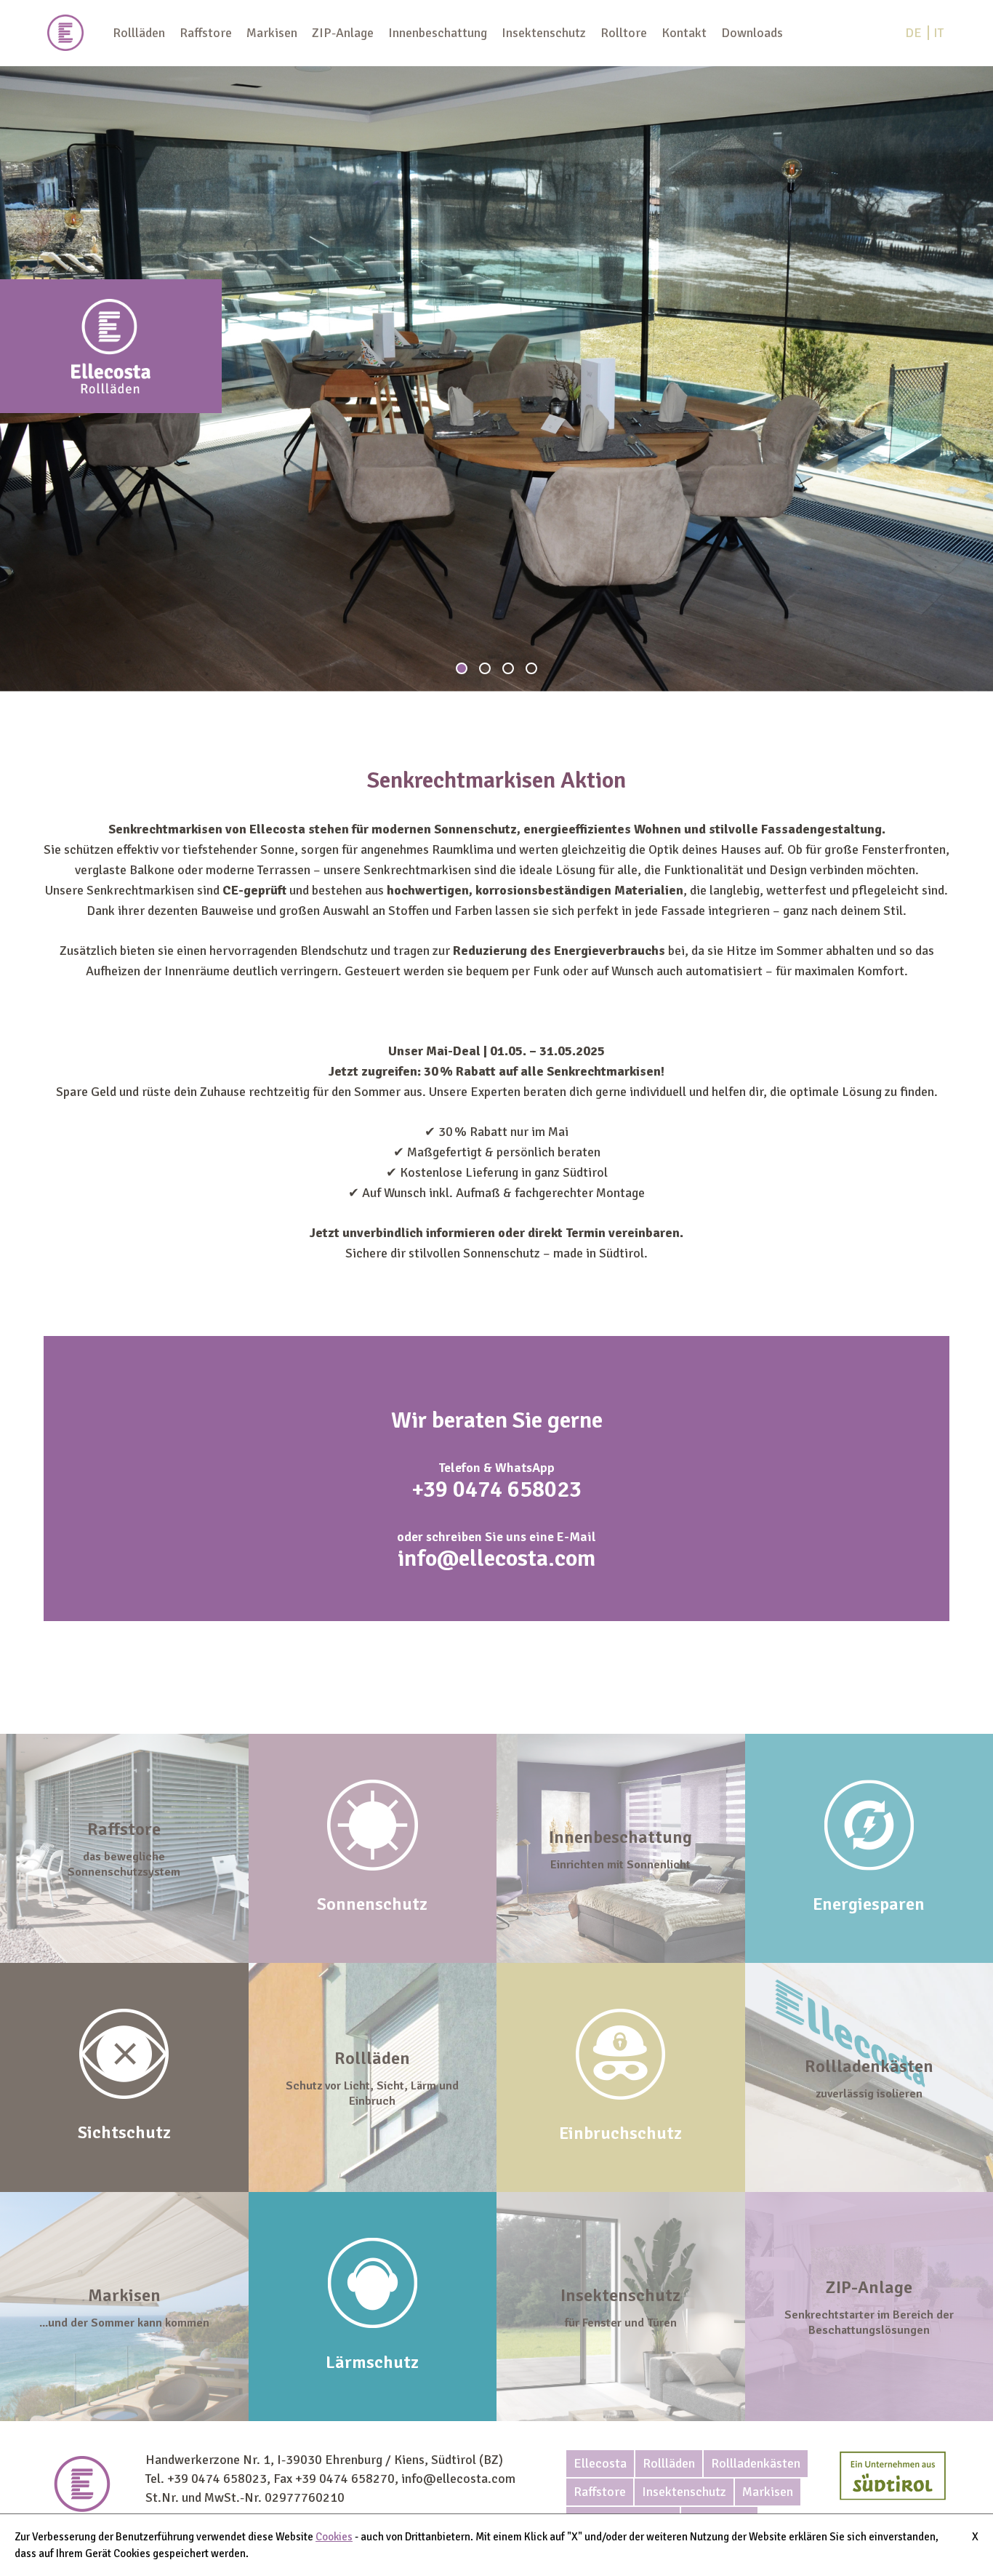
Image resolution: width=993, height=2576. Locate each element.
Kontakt (684, 33)
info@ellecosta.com (496, 1558)
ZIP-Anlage (343, 33)
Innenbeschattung (438, 33)
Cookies (334, 2537)
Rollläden (139, 33)
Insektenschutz (544, 33)
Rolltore (624, 33)
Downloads (752, 33)
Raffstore (206, 33)
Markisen (272, 33)
